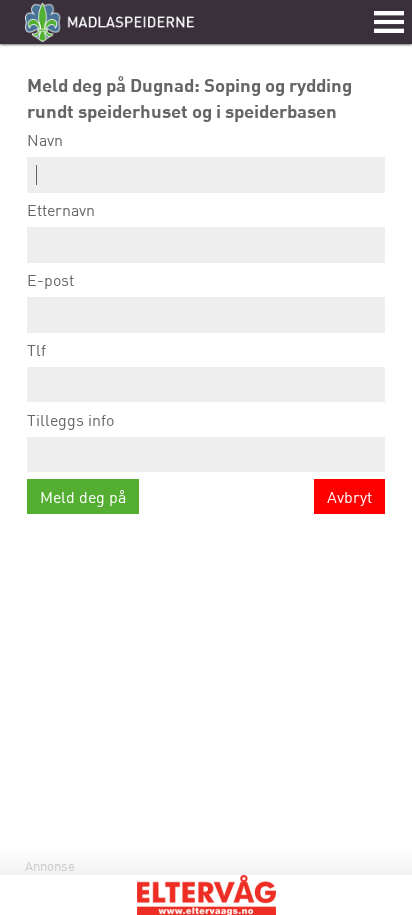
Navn (45, 140)
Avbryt (349, 497)
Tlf (36, 350)
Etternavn (61, 210)
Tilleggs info (70, 420)
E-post (50, 280)
